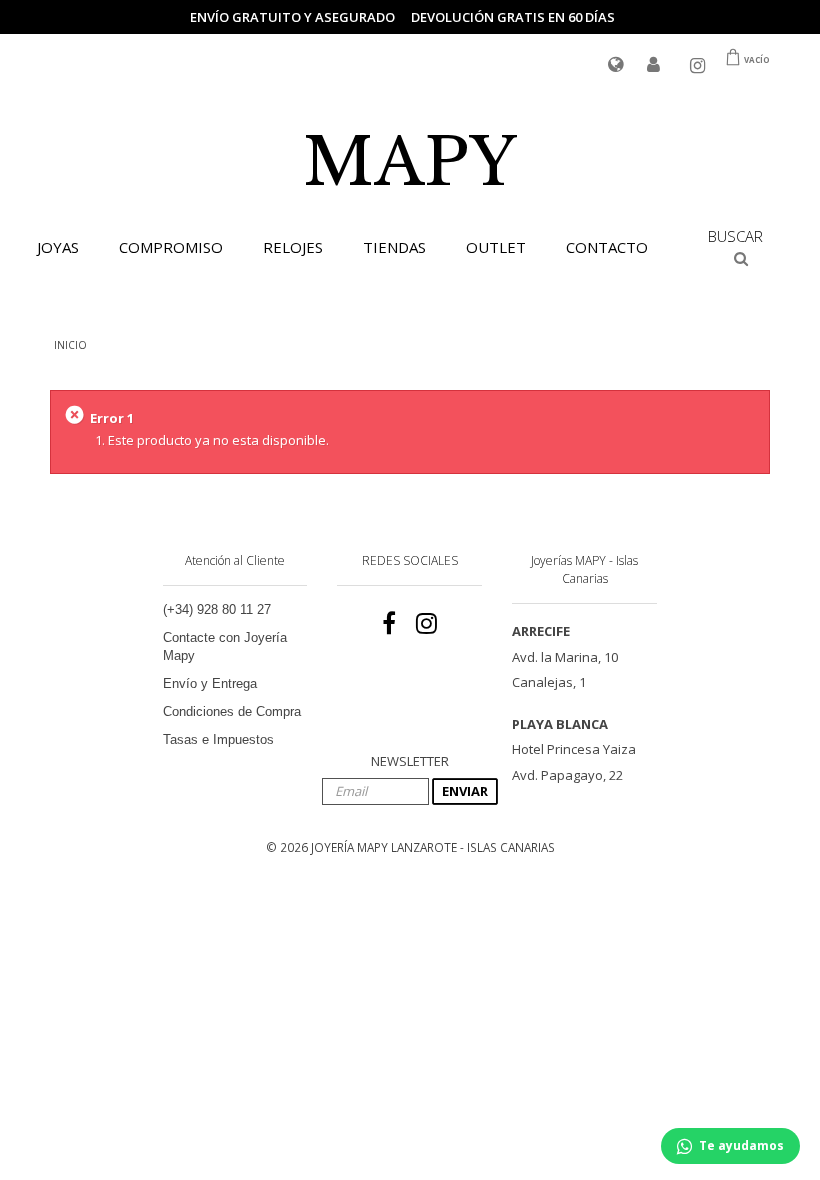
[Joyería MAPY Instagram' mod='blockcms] (426, 624)
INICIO (70, 345)
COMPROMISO (171, 247)
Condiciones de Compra (232, 711)
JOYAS (58, 247)
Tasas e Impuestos (218, 739)
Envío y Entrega (210, 683)
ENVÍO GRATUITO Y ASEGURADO (292, 17)
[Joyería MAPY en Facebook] (389, 624)
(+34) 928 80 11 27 (217, 609)
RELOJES (293, 247)
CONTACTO (607, 247)
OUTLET (496, 247)
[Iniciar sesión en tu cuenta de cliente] (653, 66)
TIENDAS (394, 247)
